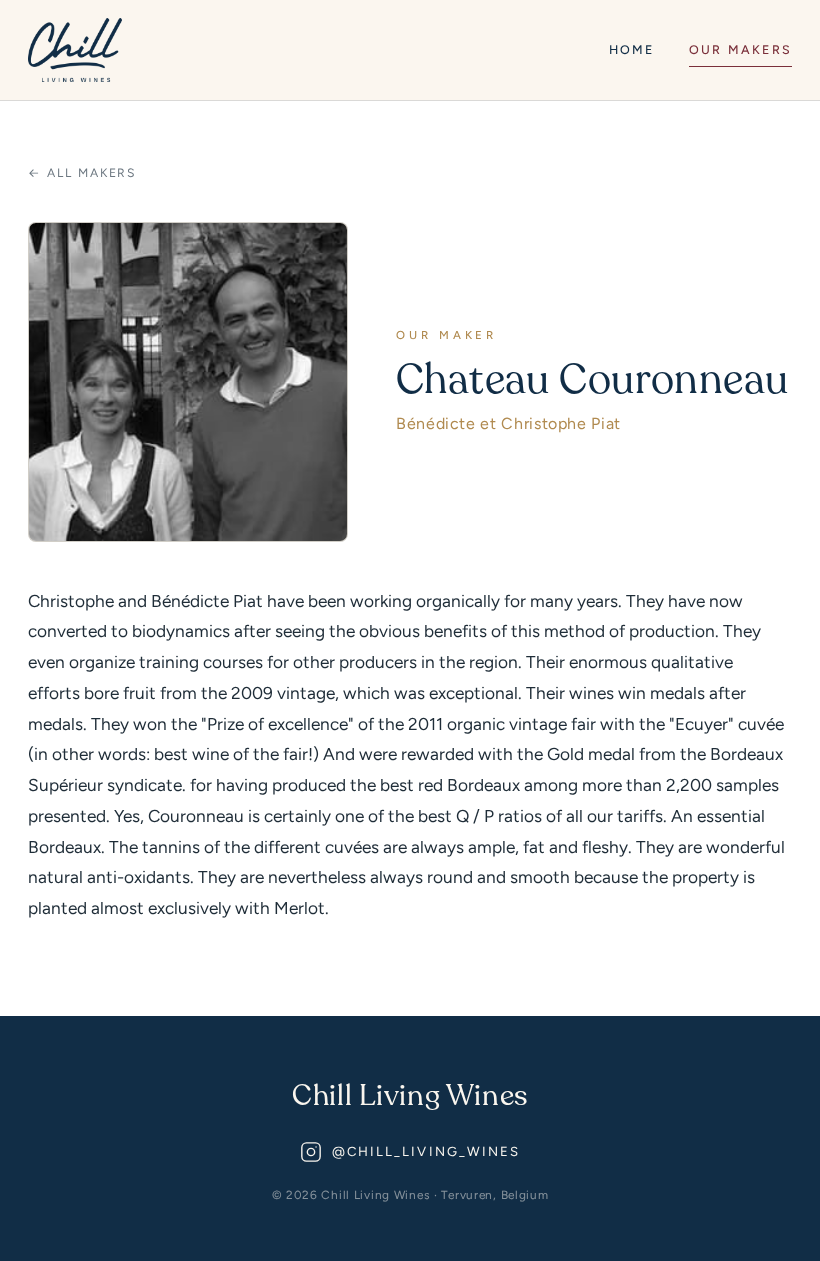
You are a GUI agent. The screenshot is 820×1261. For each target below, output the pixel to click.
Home (632, 49)
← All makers (82, 172)
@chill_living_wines (426, 1151)
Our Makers (740, 49)
